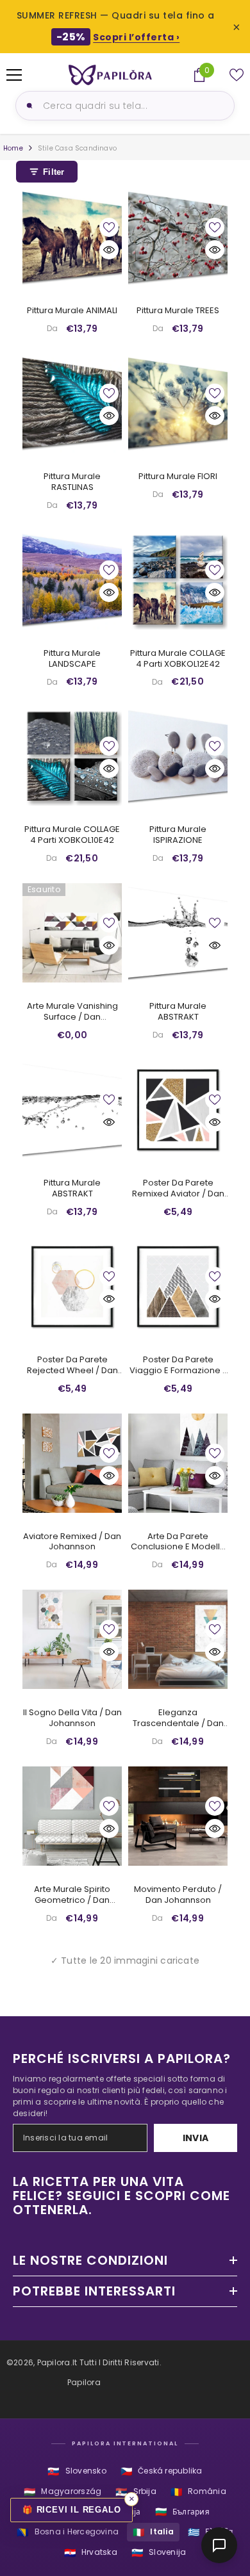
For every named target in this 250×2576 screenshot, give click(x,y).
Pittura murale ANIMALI (72, 311)
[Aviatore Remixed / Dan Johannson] (72, 1463)
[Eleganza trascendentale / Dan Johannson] (178, 1639)
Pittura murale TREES (178, 311)
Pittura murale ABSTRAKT (178, 1012)
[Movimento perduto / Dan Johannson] (178, 1816)
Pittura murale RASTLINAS (72, 482)
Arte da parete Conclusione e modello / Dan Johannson (178, 1542)
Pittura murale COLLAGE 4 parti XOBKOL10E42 (72, 835)
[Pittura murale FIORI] (178, 403)
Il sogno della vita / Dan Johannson (72, 1718)
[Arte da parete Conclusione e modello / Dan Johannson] (178, 1463)
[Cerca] (28, 106)
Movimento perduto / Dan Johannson (178, 1895)
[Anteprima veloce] (109, 250)
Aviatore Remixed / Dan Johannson (72, 1542)
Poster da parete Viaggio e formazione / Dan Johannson (178, 1365)
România (198, 2492)
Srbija (136, 2492)
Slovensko (77, 2471)
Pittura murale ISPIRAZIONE (178, 835)
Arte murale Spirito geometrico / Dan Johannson (72, 1895)
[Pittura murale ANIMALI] (72, 237)
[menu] (14, 75)
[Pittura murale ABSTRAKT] (178, 933)
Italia (153, 2532)
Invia (196, 2138)
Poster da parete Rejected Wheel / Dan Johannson (72, 1365)
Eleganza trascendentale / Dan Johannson (178, 1718)
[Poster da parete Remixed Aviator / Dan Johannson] (178, 1110)
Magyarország (63, 2492)
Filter (54, 172)
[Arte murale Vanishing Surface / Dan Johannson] (72, 933)
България (182, 2512)
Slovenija (159, 2553)
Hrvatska (91, 2553)
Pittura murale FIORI (178, 477)
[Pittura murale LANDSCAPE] (72, 580)
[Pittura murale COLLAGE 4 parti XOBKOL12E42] (178, 580)
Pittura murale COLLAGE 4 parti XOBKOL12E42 (178, 659)
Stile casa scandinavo (77, 148)
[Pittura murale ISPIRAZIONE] (178, 756)
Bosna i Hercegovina (68, 2532)
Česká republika (162, 2471)
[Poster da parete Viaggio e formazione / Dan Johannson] (178, 1286)
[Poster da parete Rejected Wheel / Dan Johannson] (72, 1286)
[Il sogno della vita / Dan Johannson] (72, 1639)
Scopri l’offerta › (136, 37)
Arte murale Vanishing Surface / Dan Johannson (72, 1012)
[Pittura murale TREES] (178, 237)
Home (13, 148)
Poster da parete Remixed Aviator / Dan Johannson (178, 1189)
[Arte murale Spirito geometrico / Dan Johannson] (72, 1816)
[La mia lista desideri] (237, 75)
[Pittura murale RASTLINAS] (72, 403)
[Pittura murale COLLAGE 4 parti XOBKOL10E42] (72, 756)
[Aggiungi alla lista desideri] (109, 227)
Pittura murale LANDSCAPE (72, 659)
